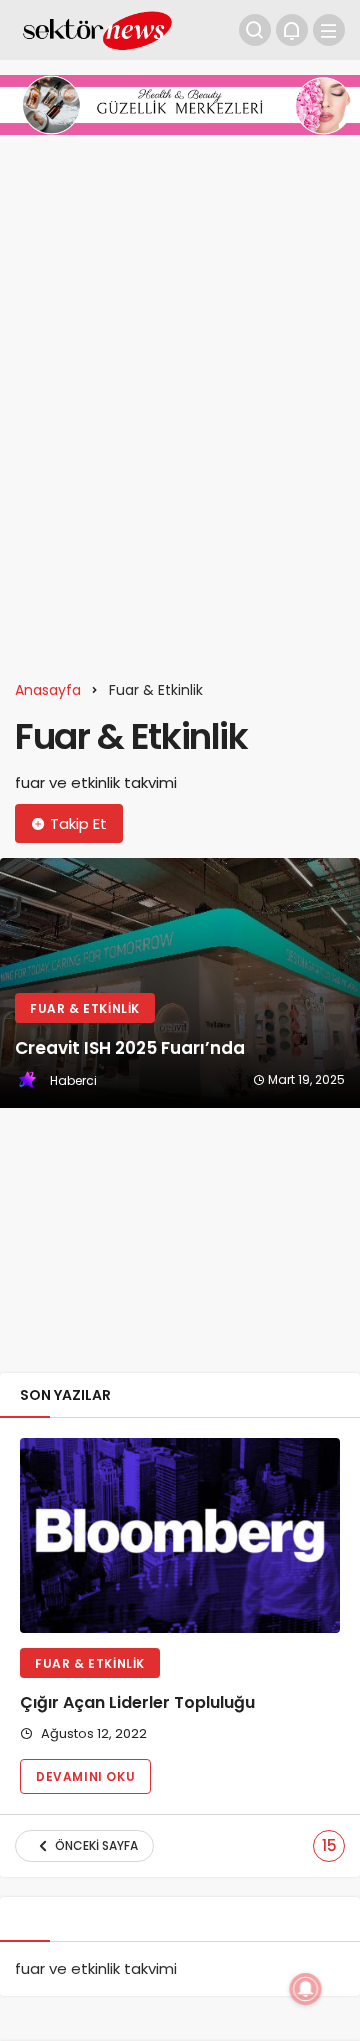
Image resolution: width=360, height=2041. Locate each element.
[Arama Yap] (255, 30)
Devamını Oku (85, 1776)
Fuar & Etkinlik (90, 1663)
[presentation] (15, 1108)
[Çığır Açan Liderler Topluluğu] (180, 1535)
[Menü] (329, 30)
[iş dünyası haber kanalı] (97, 28)
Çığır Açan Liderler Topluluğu (137, 1703)
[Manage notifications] (306, 1989)
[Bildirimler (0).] (292, 30)
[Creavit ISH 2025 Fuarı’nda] (180, 983)
